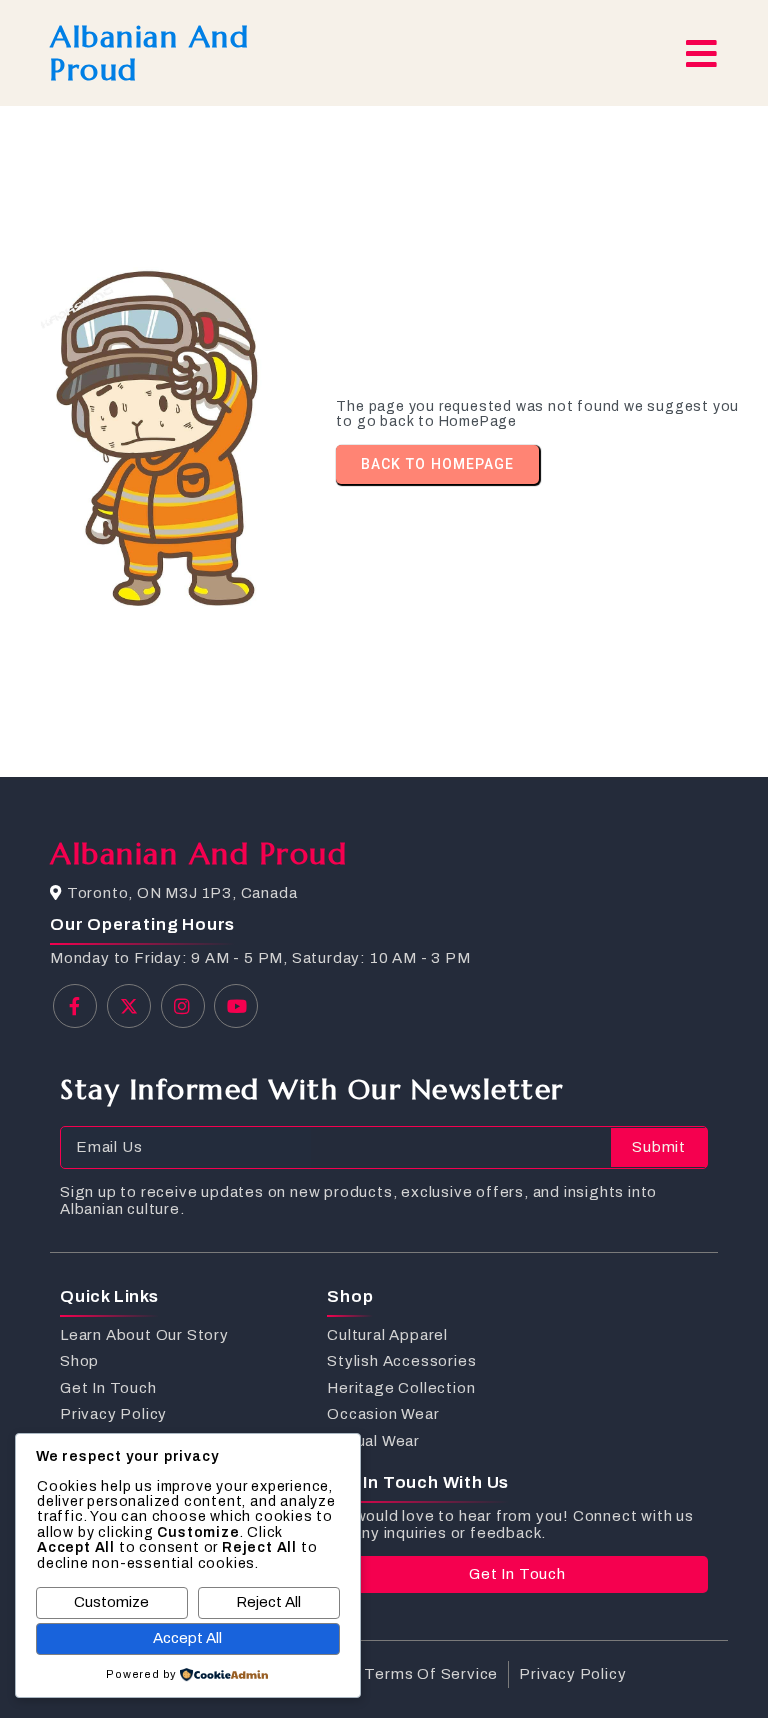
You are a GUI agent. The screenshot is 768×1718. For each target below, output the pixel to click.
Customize (111, 1602)
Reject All (268, 1602)
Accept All (187, 1638)
